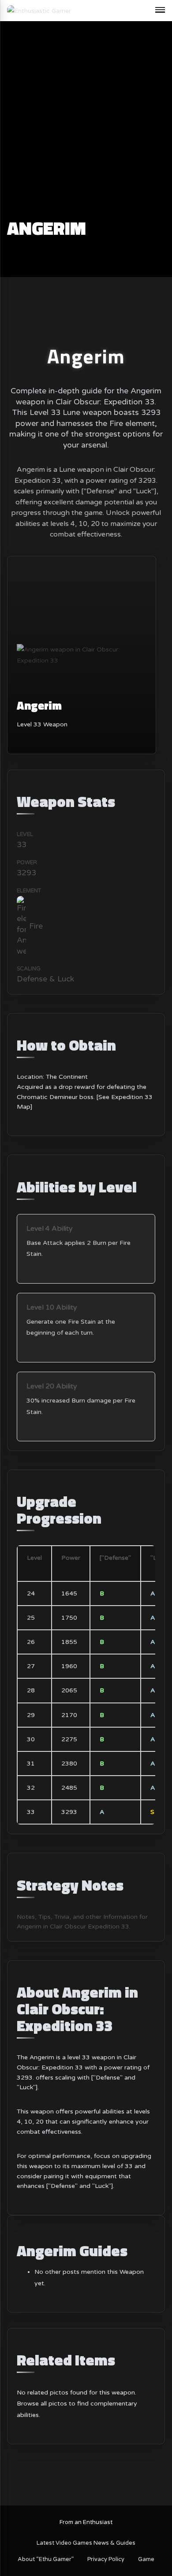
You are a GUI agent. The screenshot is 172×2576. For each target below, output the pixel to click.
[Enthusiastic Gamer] (39, 10)
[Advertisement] (86, 128)
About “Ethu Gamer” (46, 2559)
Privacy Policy (106, 2559)
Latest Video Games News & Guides (86, 2543)
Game (146, 2559)
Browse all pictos (42, 2404)
